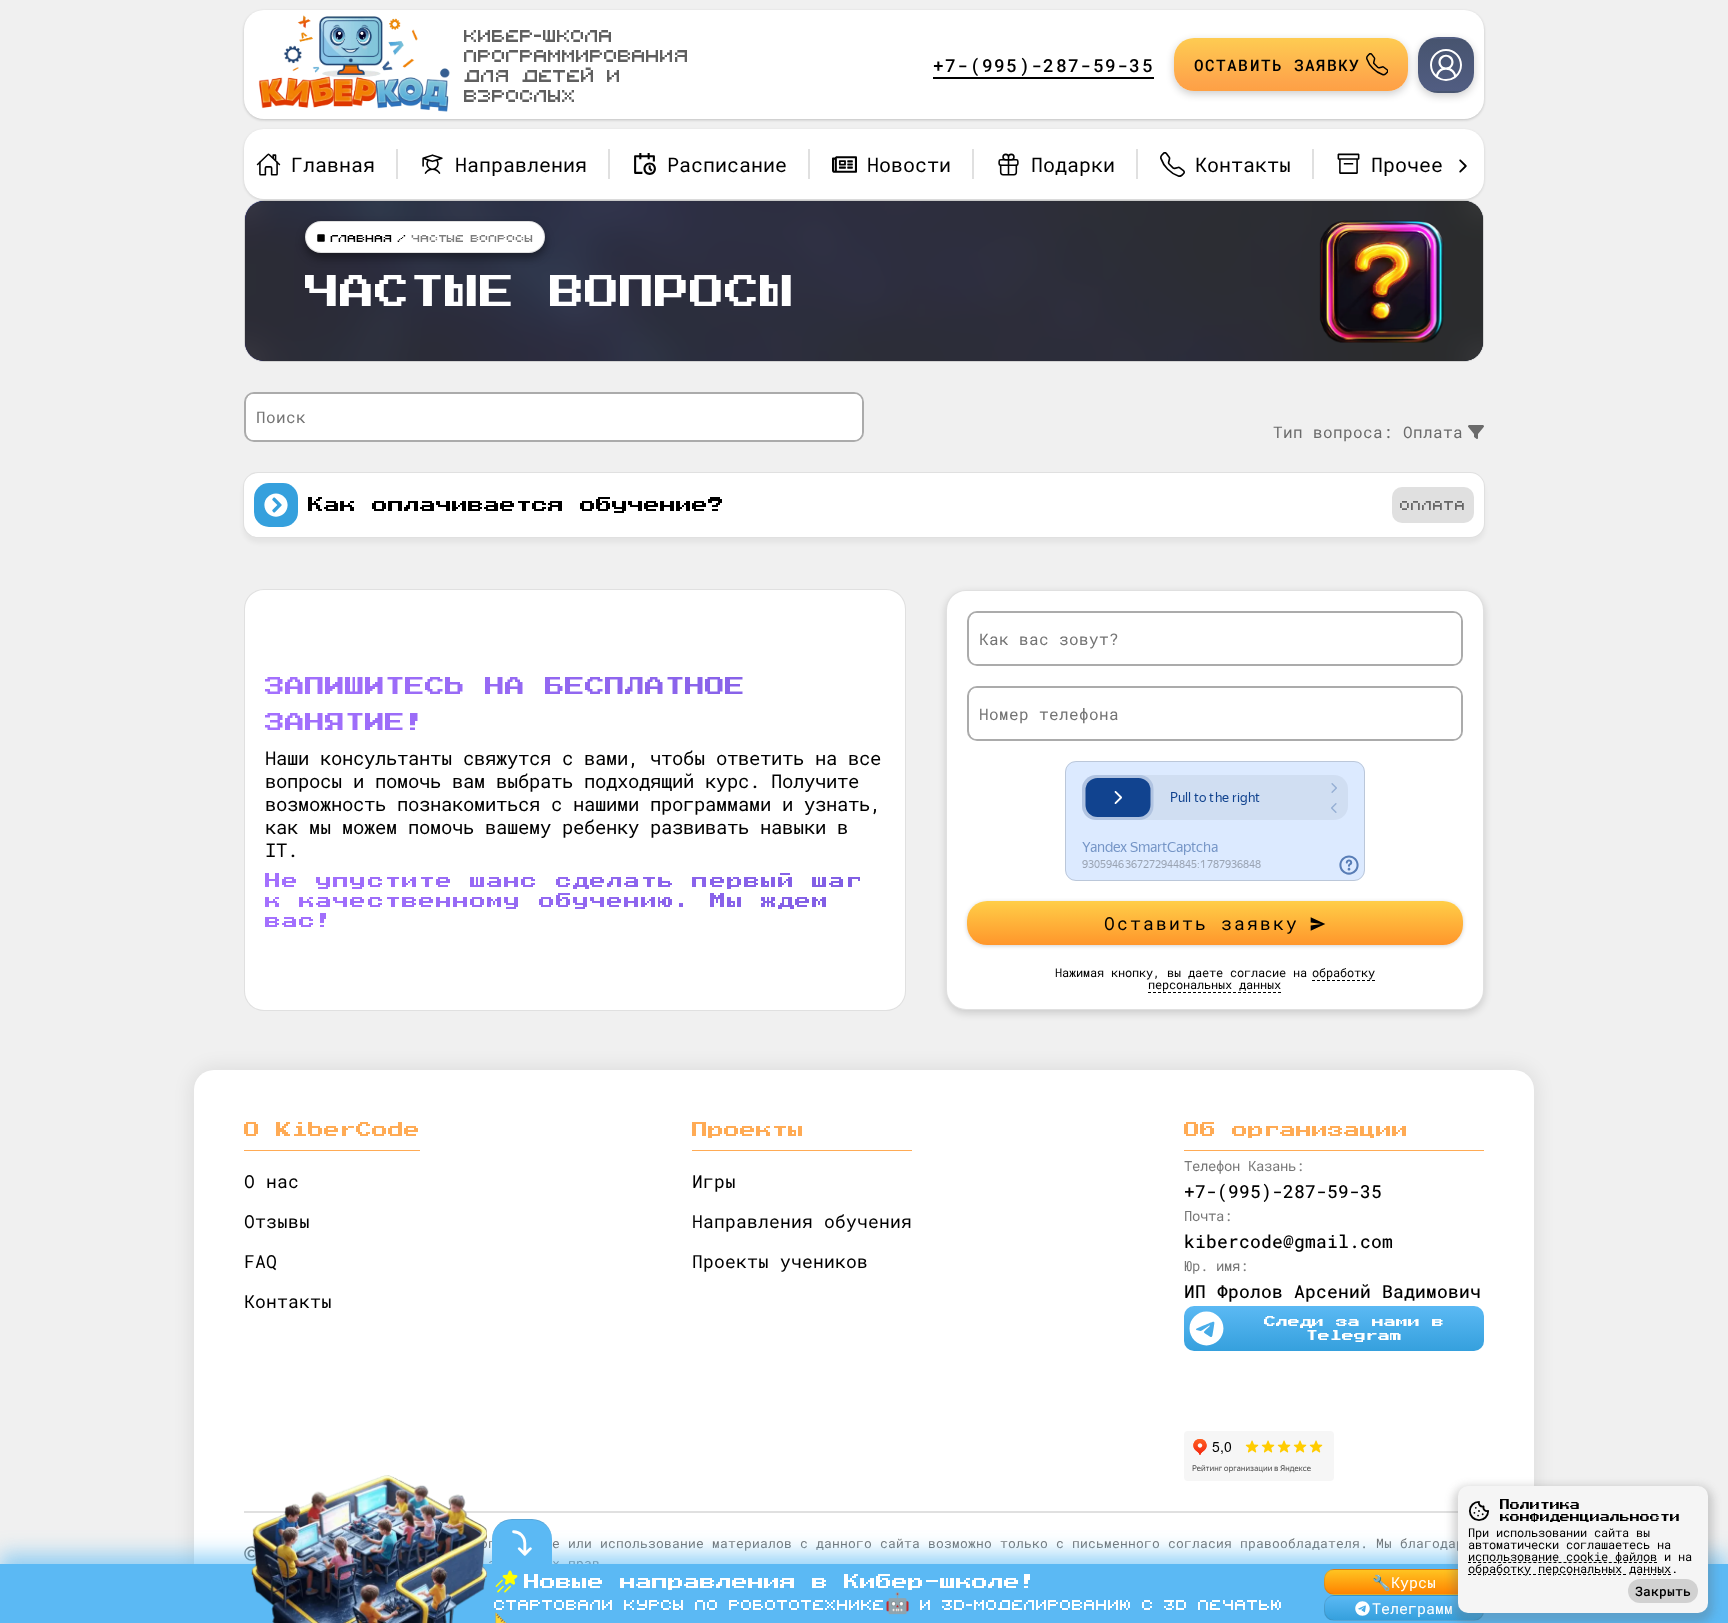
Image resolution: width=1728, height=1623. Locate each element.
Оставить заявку (1201, 923)
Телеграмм (1412, 1608)
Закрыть (1663, 1591)
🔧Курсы (1404, 1582)
